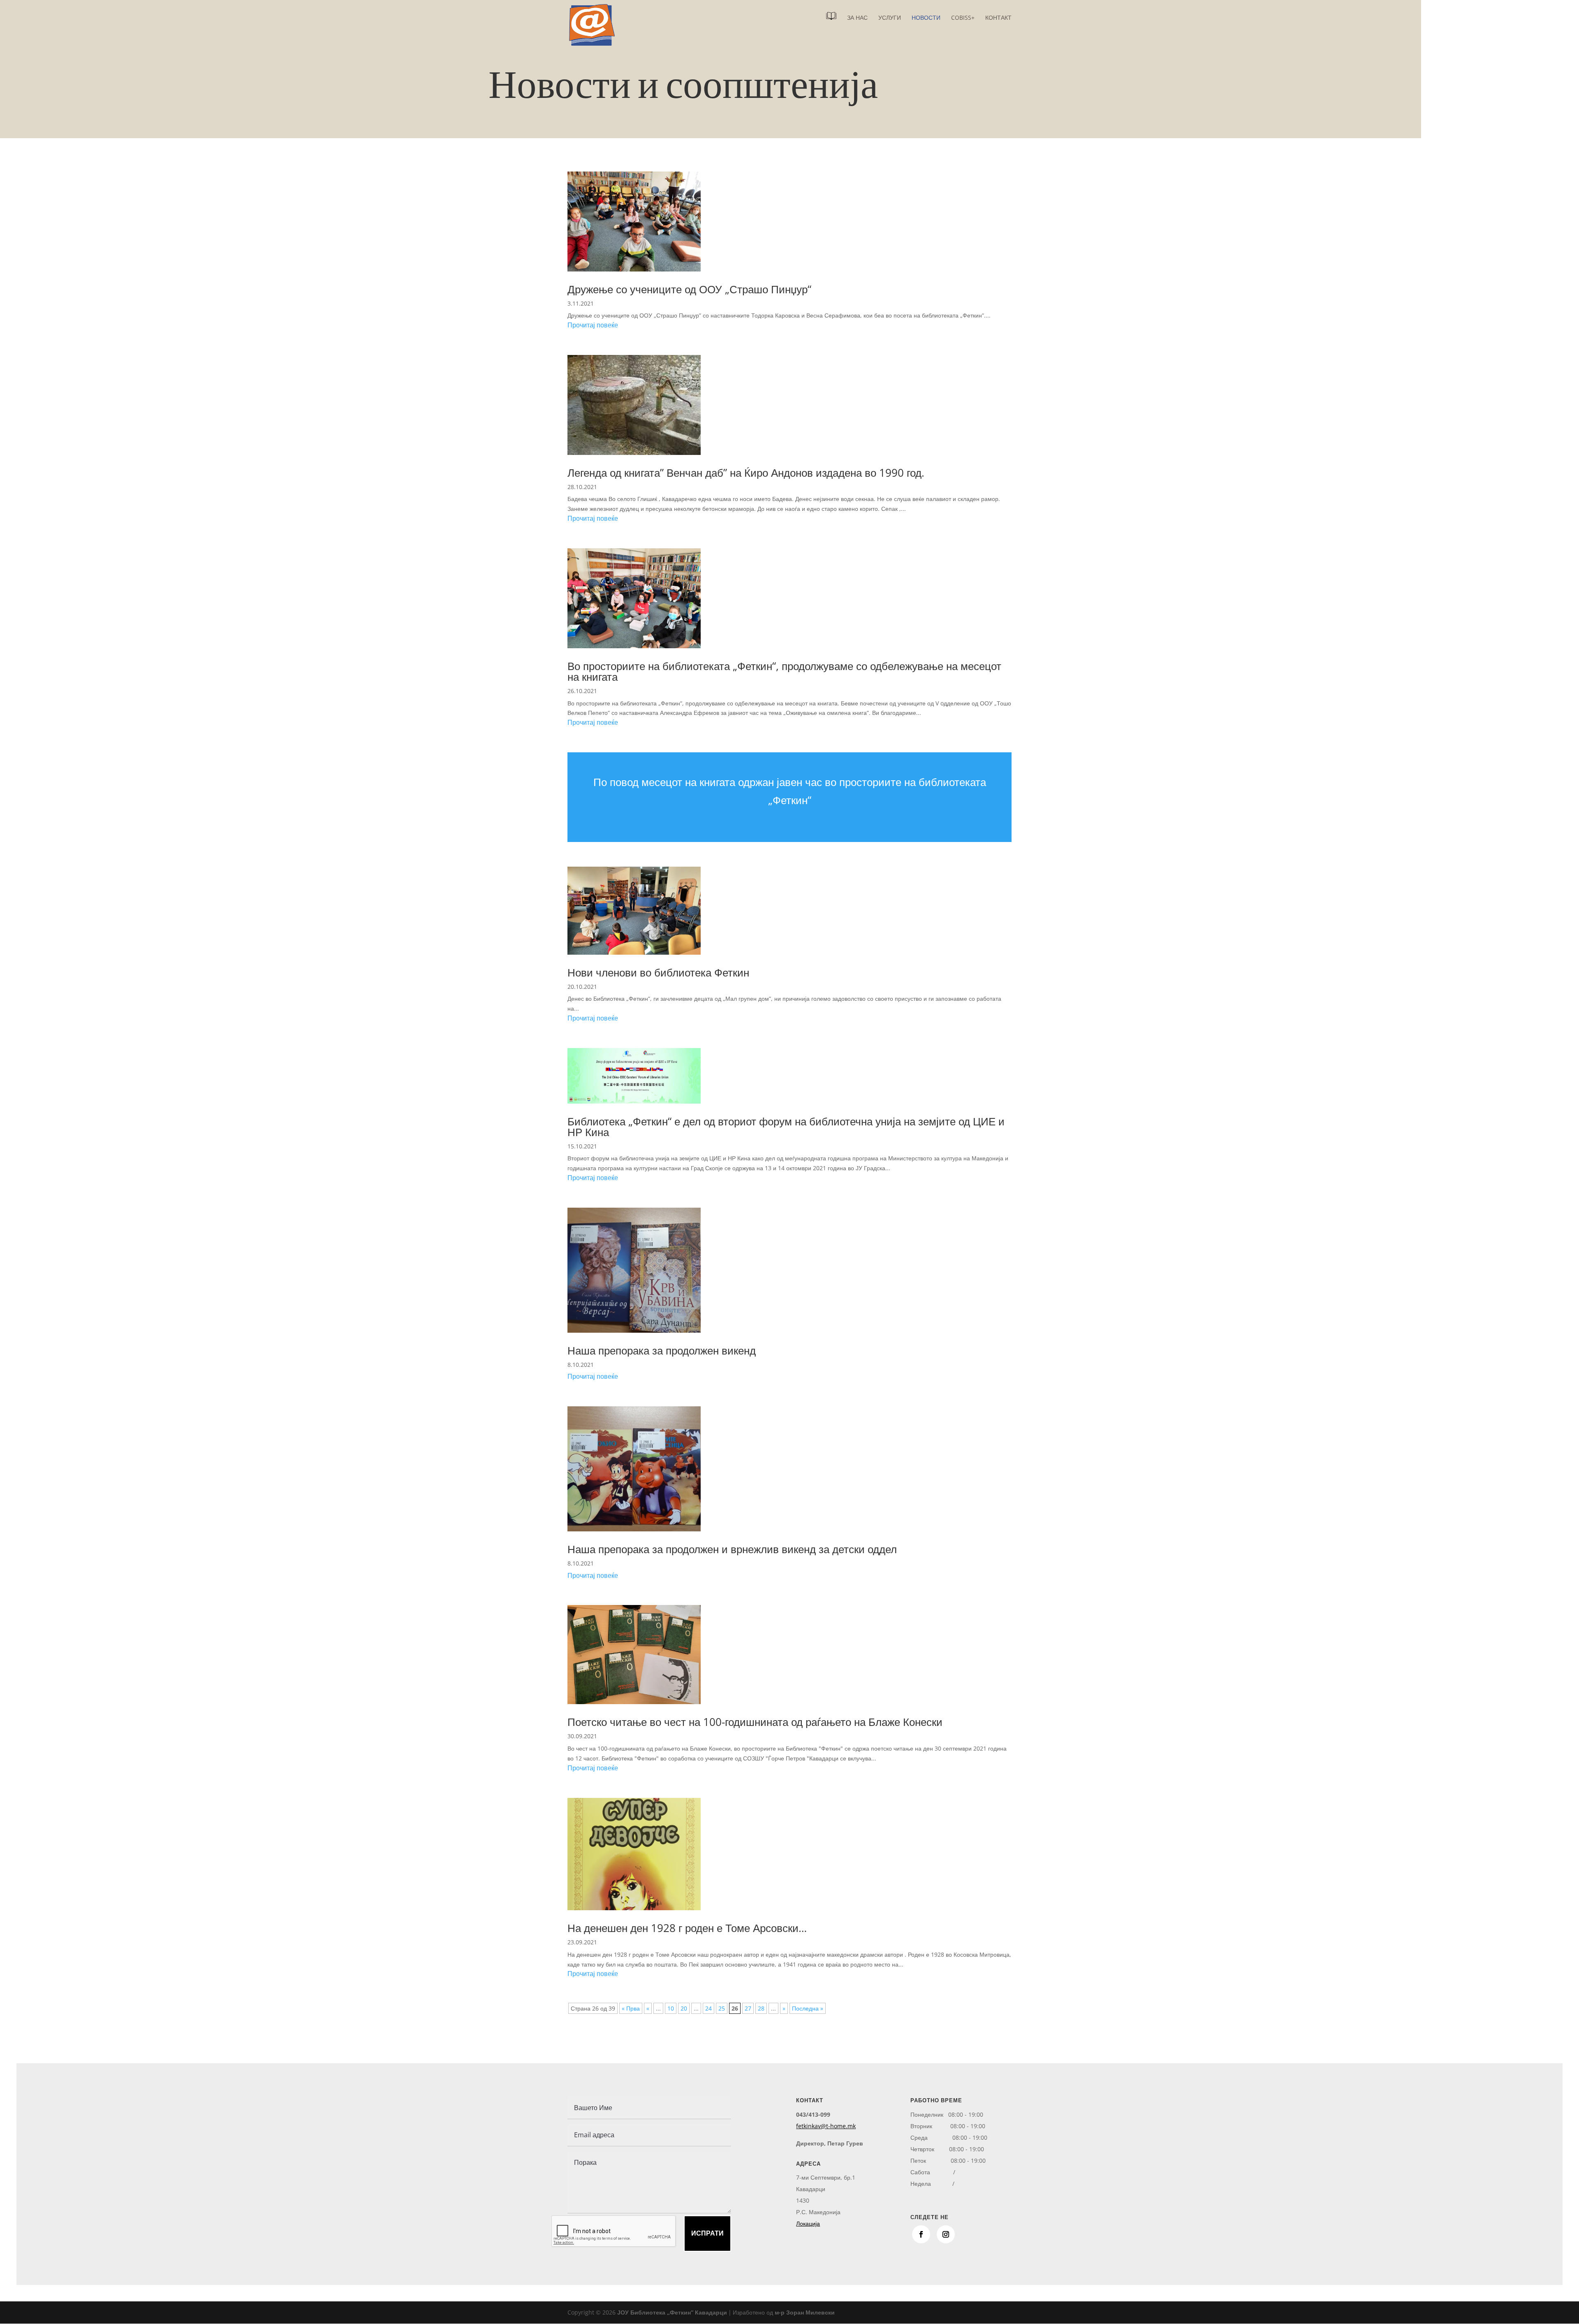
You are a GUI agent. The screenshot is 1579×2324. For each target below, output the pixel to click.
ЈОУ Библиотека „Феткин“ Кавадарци (672, 2312)
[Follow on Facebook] (921, 2234)
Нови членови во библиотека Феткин (658, 972)
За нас (857, 18)
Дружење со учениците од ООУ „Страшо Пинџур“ (689, 289)
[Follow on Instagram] (946, 2234)
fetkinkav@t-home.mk (826, 2126)
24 (708, 2008)
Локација (808, 2223)
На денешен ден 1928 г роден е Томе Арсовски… (687, 1928)
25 (722, 2008)
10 (671, 2008)
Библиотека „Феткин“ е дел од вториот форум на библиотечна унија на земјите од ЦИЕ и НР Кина (786, 1127)
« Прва (631, 2008)
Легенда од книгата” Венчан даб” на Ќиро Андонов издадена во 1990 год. (746, 473)
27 (748, 2008)
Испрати (707, 2233)
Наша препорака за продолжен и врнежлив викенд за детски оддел (732, 1549)
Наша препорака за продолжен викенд (662, 1350)
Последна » (808, 2008)
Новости (926, 18)
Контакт (998, 18)
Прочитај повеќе (593, 325)
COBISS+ (963, 18)
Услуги (890, 18)
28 (761, 2008)
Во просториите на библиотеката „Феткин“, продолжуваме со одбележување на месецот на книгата (784, 671)
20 (684, 2008)
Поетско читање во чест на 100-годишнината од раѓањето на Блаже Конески (755, 1722)
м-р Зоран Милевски (805, 2312)
